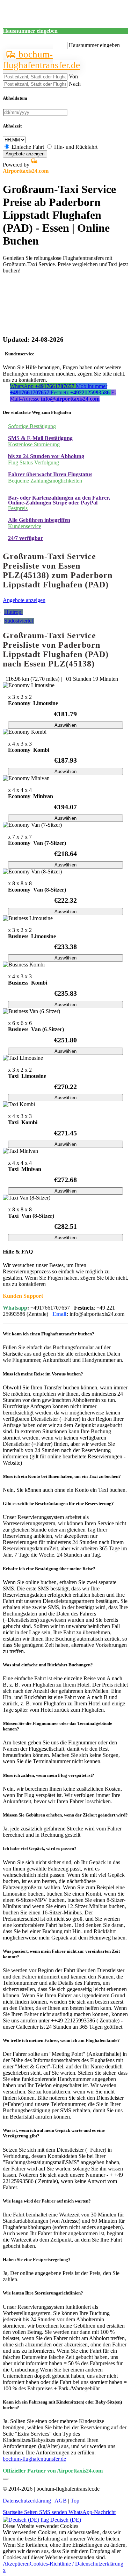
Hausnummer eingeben (94, 45)
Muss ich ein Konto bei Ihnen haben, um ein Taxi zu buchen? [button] (62, 1476)
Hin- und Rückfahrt (76, 147)
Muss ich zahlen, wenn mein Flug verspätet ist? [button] (49, 1775)
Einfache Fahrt (28, 147)
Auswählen (65, 725)
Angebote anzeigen (25, 154)
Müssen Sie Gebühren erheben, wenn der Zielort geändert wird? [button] (65, 1815)
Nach (75, 84)
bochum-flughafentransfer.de (41, 60)
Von (73, 76)
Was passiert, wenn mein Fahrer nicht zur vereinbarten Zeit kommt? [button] (61, 1954)
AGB (61, 2501)
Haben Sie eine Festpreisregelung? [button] (37, 2259)
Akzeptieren (16, 2564)
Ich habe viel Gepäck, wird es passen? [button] (40, 1848)
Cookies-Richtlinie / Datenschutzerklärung (77, 2564)
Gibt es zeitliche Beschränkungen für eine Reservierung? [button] (58, 1503)
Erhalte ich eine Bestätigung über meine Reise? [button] (49, 1569)
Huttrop (13, 612)
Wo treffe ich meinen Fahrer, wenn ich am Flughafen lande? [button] (61, 2040)
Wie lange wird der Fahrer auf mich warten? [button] (47, 2201)
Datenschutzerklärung (28, 2501)
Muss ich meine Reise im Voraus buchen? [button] (43, 1374)
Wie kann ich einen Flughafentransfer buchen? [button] (49, 1334)
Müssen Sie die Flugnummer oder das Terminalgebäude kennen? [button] (57, 1726)
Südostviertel (19, 621)
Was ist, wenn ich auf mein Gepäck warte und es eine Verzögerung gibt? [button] (54, 2133)
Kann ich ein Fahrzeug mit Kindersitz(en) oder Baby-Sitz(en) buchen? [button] (62, 2405)
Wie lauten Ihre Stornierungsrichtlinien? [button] (43, 2293)
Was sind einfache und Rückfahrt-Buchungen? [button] (48, 1665)
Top (75, 2501)
